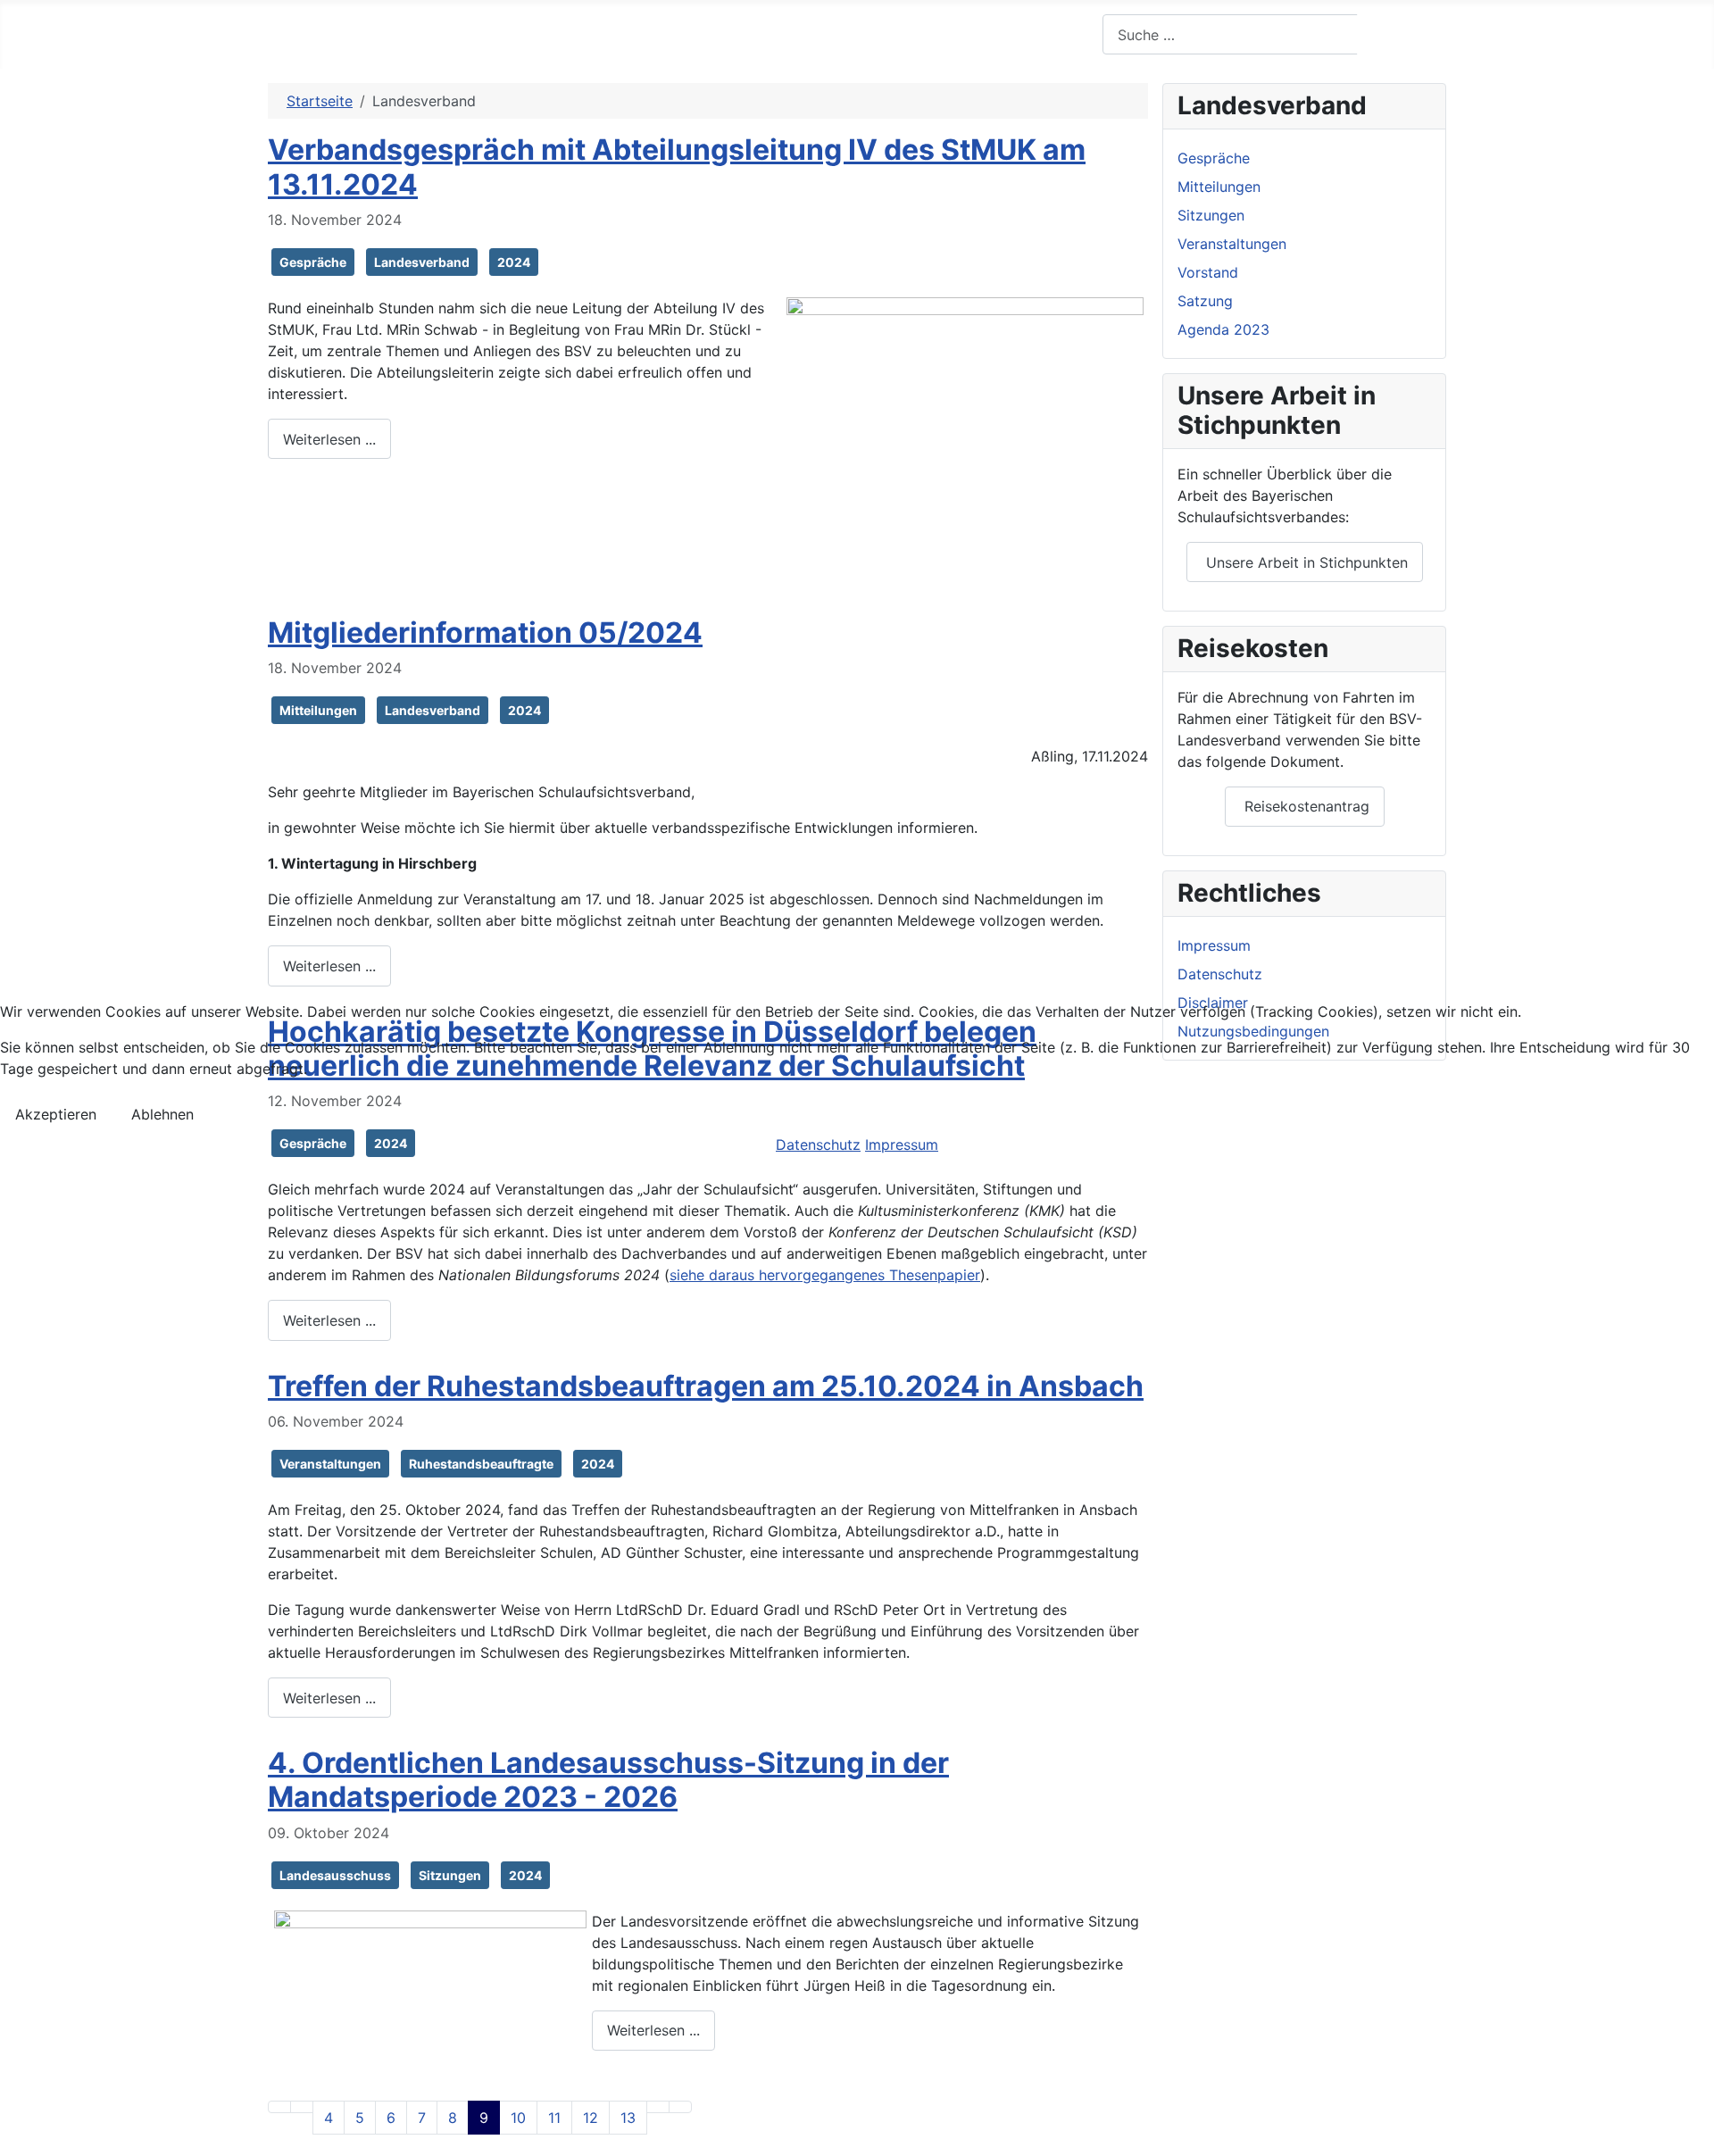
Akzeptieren (56, 1114)
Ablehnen (162, 1114)
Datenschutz (818, 1145)
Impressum (902, 1145)
